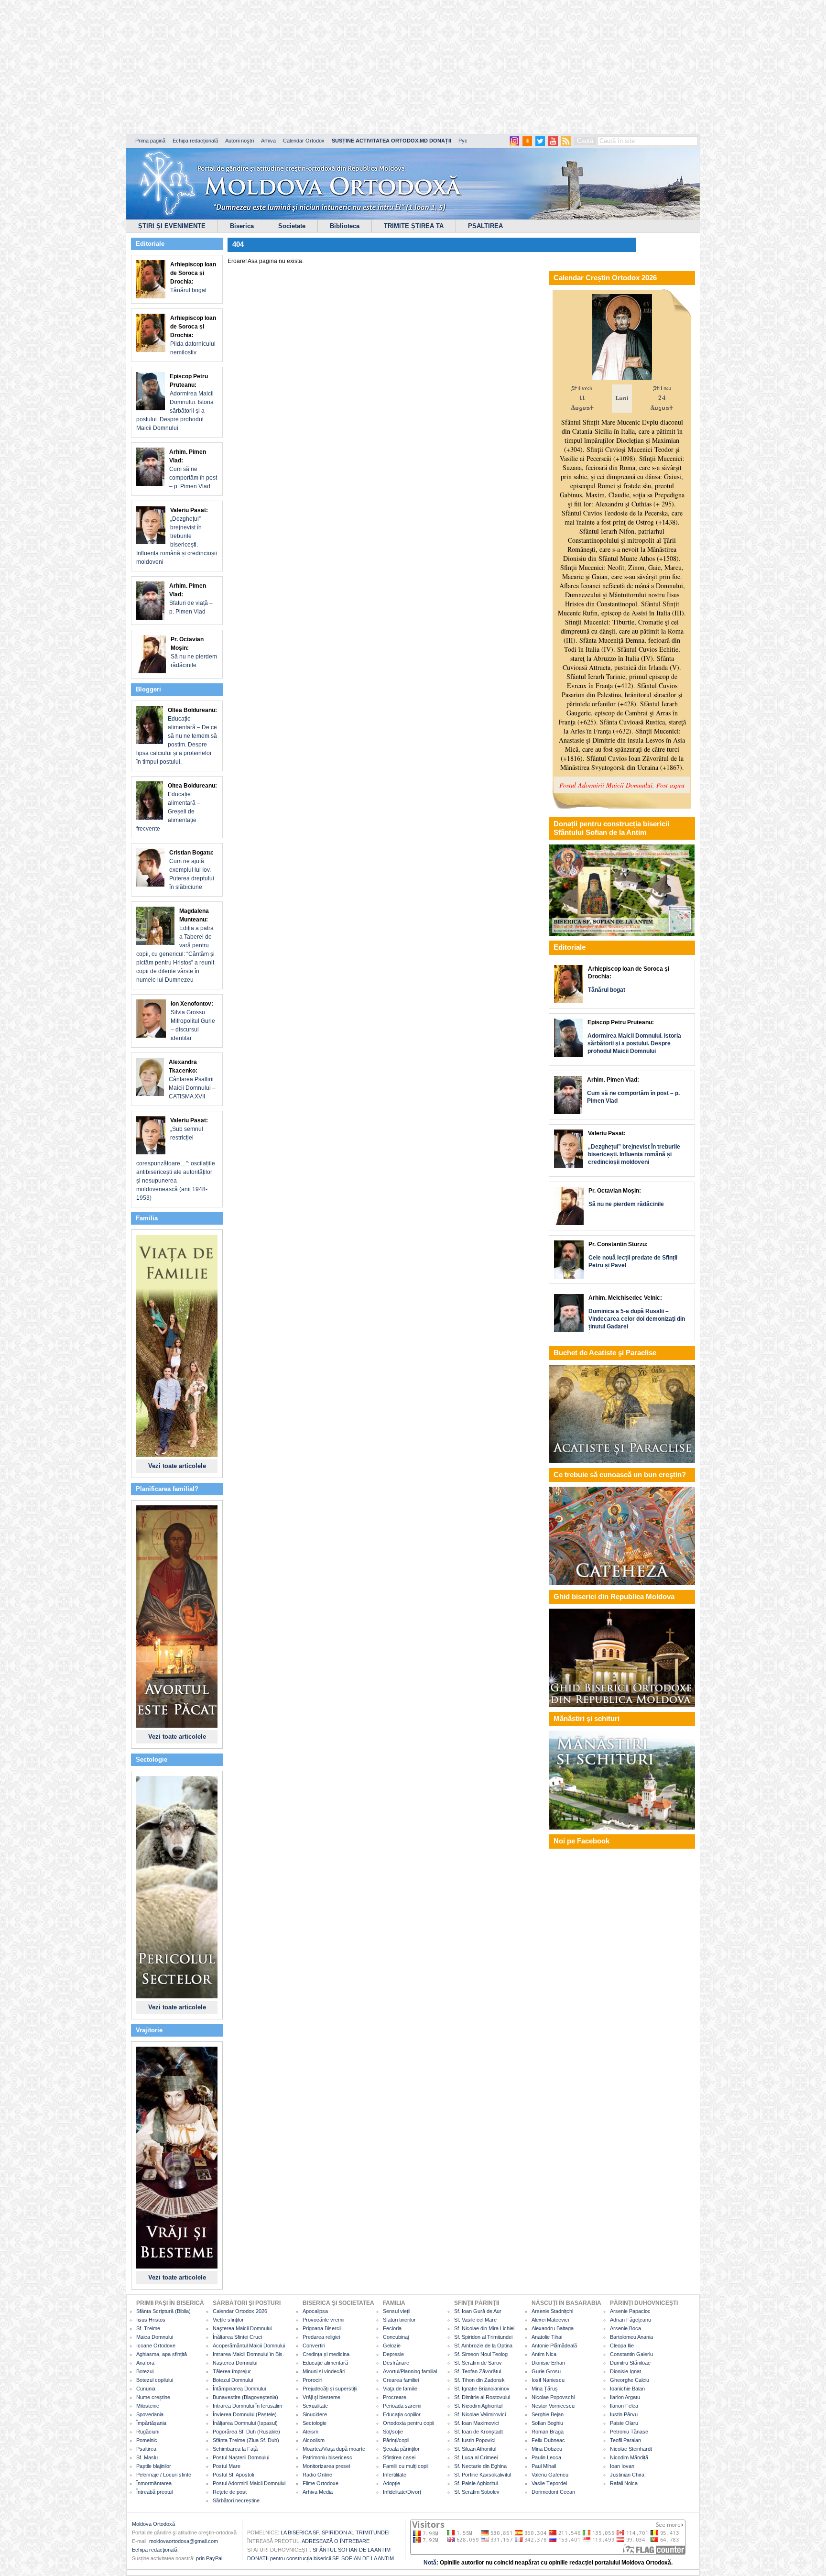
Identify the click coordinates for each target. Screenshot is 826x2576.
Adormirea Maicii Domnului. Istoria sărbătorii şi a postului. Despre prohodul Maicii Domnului (175, 402)
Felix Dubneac (548, 2440)
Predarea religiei (321, 2337)
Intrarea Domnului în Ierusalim (247, 2406)
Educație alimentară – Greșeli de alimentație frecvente (177, 807)
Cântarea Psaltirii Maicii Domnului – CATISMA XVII (192, 1079)
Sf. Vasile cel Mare (475, 2320)
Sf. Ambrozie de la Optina (483, 2346)
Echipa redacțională (195, 141)
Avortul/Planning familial (410, 2371)
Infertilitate (395, 2475)
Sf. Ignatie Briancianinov (482, 2389)
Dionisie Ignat (625, 2371)
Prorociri (312, 2380)
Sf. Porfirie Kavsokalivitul (483, 2475)
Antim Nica (544, 2354)
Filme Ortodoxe (321, 2483)
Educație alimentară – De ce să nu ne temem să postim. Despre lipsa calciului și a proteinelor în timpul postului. (177, 736)
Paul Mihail (544, 2466)
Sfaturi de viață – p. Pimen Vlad (191, 599)
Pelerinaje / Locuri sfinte (164, 2475)
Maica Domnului (155, 2337)
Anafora (145, 2363)
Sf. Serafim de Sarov (478, 2363)
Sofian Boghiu (547, 2423)
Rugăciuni (148, 2432)
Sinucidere (315, 2414)
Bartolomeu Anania (631, 2337)
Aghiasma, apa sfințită (162, 2354)
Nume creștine (153, 2397)
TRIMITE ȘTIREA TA (414, 226)
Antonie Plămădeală (554, 2346)
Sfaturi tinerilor (399, 2320)
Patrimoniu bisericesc (327, 2457)
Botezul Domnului (233, 2380)
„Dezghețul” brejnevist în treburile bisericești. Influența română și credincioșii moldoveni (177, 536)
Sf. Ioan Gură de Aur (478, 2311)
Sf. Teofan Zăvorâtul (478, 2371)
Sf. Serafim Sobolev (477, 2492)
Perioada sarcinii (402, 2406)
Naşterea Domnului (235, 2363)
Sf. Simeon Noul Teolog (481, 2354)
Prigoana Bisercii (322, 2328)
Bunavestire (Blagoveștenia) (245, 2397)
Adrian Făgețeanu (630, 2320)
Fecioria (392, 2328)
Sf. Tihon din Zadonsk (479, 2380)
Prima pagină (150, 141)
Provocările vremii (323, 2320)
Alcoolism (314, 2440)
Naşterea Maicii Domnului (242, 2328)
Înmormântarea (154, 2483)
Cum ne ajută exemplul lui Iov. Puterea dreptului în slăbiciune (192, 870)
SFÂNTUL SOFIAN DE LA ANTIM (352, 2550)
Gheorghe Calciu (630, 2380)
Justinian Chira (627, 2475)
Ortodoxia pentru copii (408, 2423)
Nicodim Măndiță (629, 2457)
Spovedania (150, 2414)
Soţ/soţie (393, 2432)
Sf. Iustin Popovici (475, 2440)
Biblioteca (345, 226)
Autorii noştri (239, 141)
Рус (463, 141)
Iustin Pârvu (624, 2414)
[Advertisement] (292, 67)
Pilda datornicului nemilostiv (193, 335)
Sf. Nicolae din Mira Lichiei (484, 2328)
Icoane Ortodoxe (156, 2346)
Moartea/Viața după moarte (334, 2449)
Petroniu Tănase (629, 2432)
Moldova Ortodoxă (153, 2524)
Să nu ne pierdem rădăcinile (194, 652)
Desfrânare (396, 2363)
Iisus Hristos (151, 2320)
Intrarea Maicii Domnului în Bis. (248, 2354)
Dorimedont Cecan (553, 2492)
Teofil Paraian (625, 2440)
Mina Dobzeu (547, 2449)
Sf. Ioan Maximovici (477, 2423)
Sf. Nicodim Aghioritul (478, 2406)
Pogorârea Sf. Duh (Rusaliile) (246, 2432)
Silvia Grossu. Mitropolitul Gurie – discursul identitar (193, 1021)
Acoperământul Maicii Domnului (249, 2346)
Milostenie (148, 2406)
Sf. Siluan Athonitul (475, 2449)
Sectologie (315, 2423)
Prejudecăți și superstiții (330, 2389)
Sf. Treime (148, 2328)
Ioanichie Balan (627, 2389)
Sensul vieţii (397, 2311)
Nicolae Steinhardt (631, 2449)
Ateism (310, 2432)
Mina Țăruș (545, 2389)
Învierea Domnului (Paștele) (245, 2414)
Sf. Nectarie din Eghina (480, 2466)
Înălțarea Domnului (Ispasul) (245, 2423)
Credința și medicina (326, 2354)
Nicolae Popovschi (553, 2397)
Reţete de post (230, 2492)
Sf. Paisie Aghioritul (476, 2483)
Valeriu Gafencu (550, 2475)
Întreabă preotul (154, 2492)
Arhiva (268, 141)
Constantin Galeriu (631, 2354)
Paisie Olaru (624, 2423)
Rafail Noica (624, 2483)
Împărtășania (151, 2423)
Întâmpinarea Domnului (239, 2389)
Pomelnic (147, 2440)
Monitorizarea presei (326, 2466)
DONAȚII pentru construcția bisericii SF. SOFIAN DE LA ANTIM (321, 2558)
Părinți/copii (396, 2440)
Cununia (146, 2389)
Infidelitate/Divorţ (402, 2492)
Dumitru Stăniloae (630, 2363)
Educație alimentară (325, 2363)
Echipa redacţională (155, 2550)
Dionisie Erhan (548, 2363)
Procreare (395, 2397)
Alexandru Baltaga (553, 2328)
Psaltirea (146, 2449)
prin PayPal (209, 2558)
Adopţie (391, 2483)
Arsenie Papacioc (630, 2311)
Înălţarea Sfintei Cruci (237, 2337)
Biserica (242, 226)
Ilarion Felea (624, 2406)
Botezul (145, 2371)
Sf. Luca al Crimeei (476, 2457)
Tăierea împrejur (232, 2371)
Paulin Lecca (546, 2457)
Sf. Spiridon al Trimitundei (483, 2337)
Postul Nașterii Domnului (241, 2457)
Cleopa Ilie (622, 2346)
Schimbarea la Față (235, 2449)
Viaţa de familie (400, 2389)
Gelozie (392, 2346)
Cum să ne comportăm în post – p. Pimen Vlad (193, 469)
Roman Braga (548, 2432)
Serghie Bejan (548, 2414)
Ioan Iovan (622, 2466)
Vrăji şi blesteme (321, 2397)
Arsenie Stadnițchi (552, 2311)
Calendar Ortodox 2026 (240, 2311)
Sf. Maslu (147, 2457)
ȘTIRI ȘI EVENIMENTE (172, 226)
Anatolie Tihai (547, 2337)
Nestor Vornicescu (553, 2406)
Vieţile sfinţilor (228, 2320)
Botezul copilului (155, 2380)
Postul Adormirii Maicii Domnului (249, 2483)
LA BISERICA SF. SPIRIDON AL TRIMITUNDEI (335, 2532)
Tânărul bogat (193, 277)
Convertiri (314, 2346)
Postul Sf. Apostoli (233, 2475)
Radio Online (317, 2475)
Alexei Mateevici (550, 2320)
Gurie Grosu (546, 2371)
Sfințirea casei (399, 2457)
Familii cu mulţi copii (406, 2466)
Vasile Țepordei (549, 2483)
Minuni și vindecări (324, 2371)
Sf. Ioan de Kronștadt (478, 2432)
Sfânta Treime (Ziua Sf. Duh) (246, 2440)
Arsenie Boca (625, 2328)
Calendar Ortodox (304, 141)
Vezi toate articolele (177, 1466)
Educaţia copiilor (402, 2414)
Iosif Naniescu (548, 2380)
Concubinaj (396, 2337)
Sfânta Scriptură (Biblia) (163, 2311)
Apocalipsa (315, 2311)
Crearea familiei (401, 2380)
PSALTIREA (485, 226)
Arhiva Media (318, 2492)
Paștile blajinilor (154, 2466)
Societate (292, 226)
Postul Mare (227, 2466)
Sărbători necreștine (236, 2500)
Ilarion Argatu (625, 2397)
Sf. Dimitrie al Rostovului (482, 2397)
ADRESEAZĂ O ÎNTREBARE (336, 2541)
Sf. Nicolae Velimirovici (480, 2414)
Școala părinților (401, 2449)
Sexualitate (315, 2406)
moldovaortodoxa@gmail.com (184, 2541)
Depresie (393, 2354)
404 (238, 244)
